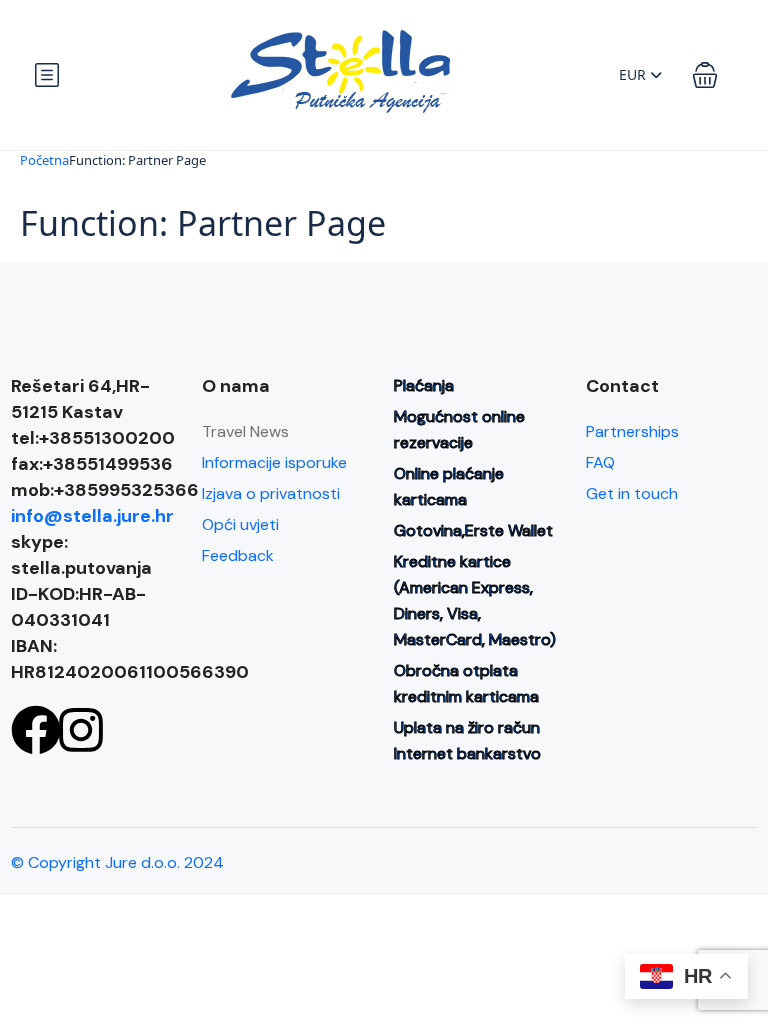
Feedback (238, 555)
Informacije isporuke (274, 462)
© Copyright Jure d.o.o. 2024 (117, 862)
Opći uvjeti (240, 524)
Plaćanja (424, 385)
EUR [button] (634, 74)
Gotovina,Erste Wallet (473, 530)
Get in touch (632, 493)
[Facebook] (36, 730)
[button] (705, 75)
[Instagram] (81, 730)
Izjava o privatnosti (271, 493)
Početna (44, 160)
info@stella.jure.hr (92, 516)
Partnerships (632, 431)
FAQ (600, 462)
